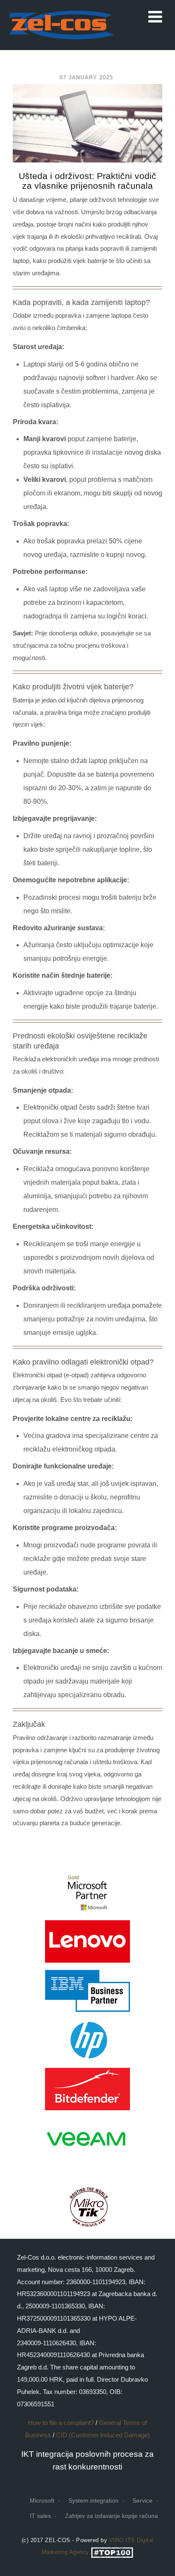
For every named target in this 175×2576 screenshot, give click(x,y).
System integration (93, 2500)
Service (143, 2500)
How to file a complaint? (61, 2423)
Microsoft (42, 2500)
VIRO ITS (122, 2540)
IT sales (40, 2516)
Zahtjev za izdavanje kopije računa (111, 2516)
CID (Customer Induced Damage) (103, 2435)
